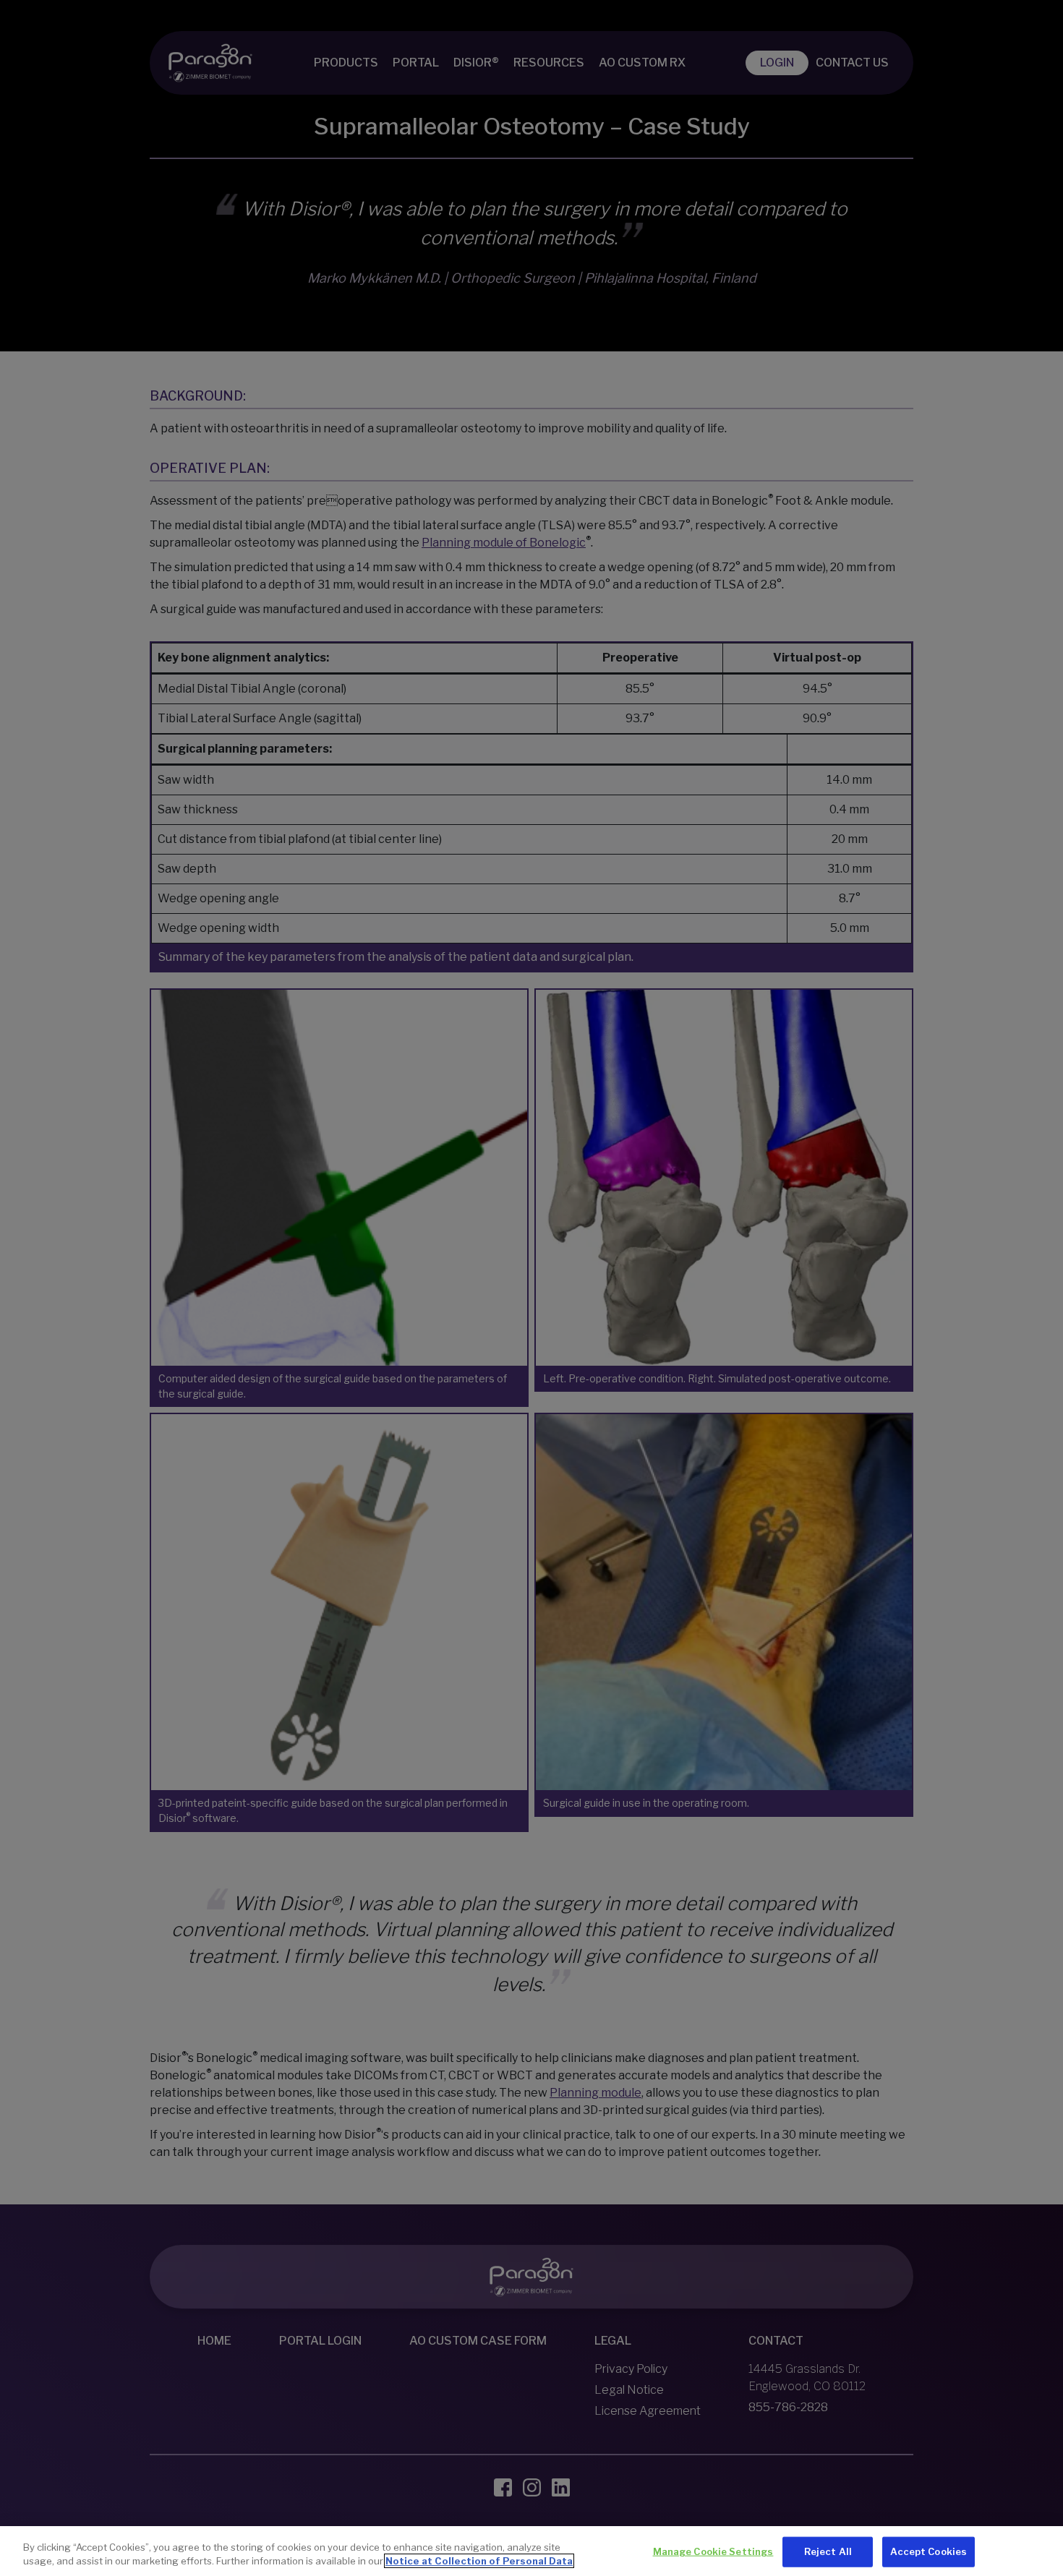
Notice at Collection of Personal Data (479, 2561)
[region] (531, 2551)
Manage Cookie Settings (713, 2551)
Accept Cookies (928, 2551)
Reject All (828, 2551)
